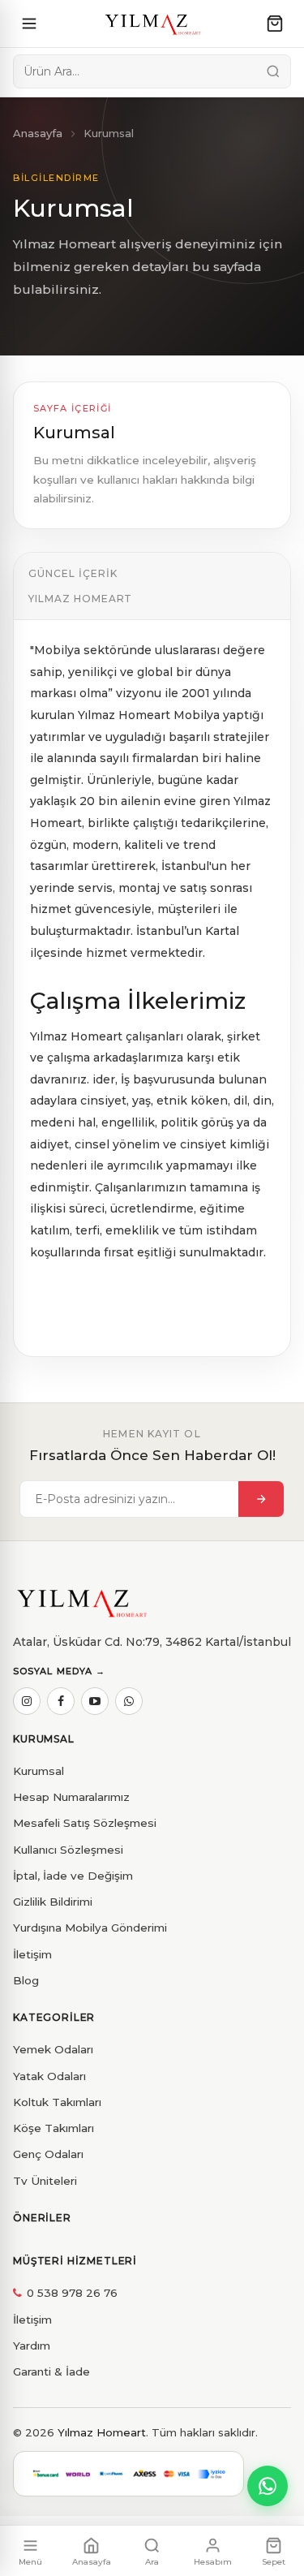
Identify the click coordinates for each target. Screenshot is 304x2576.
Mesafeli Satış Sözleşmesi (85, 1823)
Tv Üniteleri (45, 2181)
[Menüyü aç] (29, 24)
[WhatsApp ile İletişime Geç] (268, 2486)
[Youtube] (95, 1701)
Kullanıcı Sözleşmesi (68, 1850)
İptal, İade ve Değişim (73, 1876)
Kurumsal (39, 1771)
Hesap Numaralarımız (71, 1797)
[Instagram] (27, 1701)
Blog (26, 1980)
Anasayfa (38, 133)
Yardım (32, 2346)
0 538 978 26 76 (72, 2293)
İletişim (32, 1954)
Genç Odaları (48, 2154)
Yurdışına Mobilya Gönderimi (90, 1928)
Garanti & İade (51, 2371)
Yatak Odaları (49, 2076)
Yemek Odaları (53, 2049)
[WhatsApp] (129, 1701)
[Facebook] (61, 1701)
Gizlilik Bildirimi (53, 1902)
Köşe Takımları (54, 2128)
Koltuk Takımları (57, 2102)
